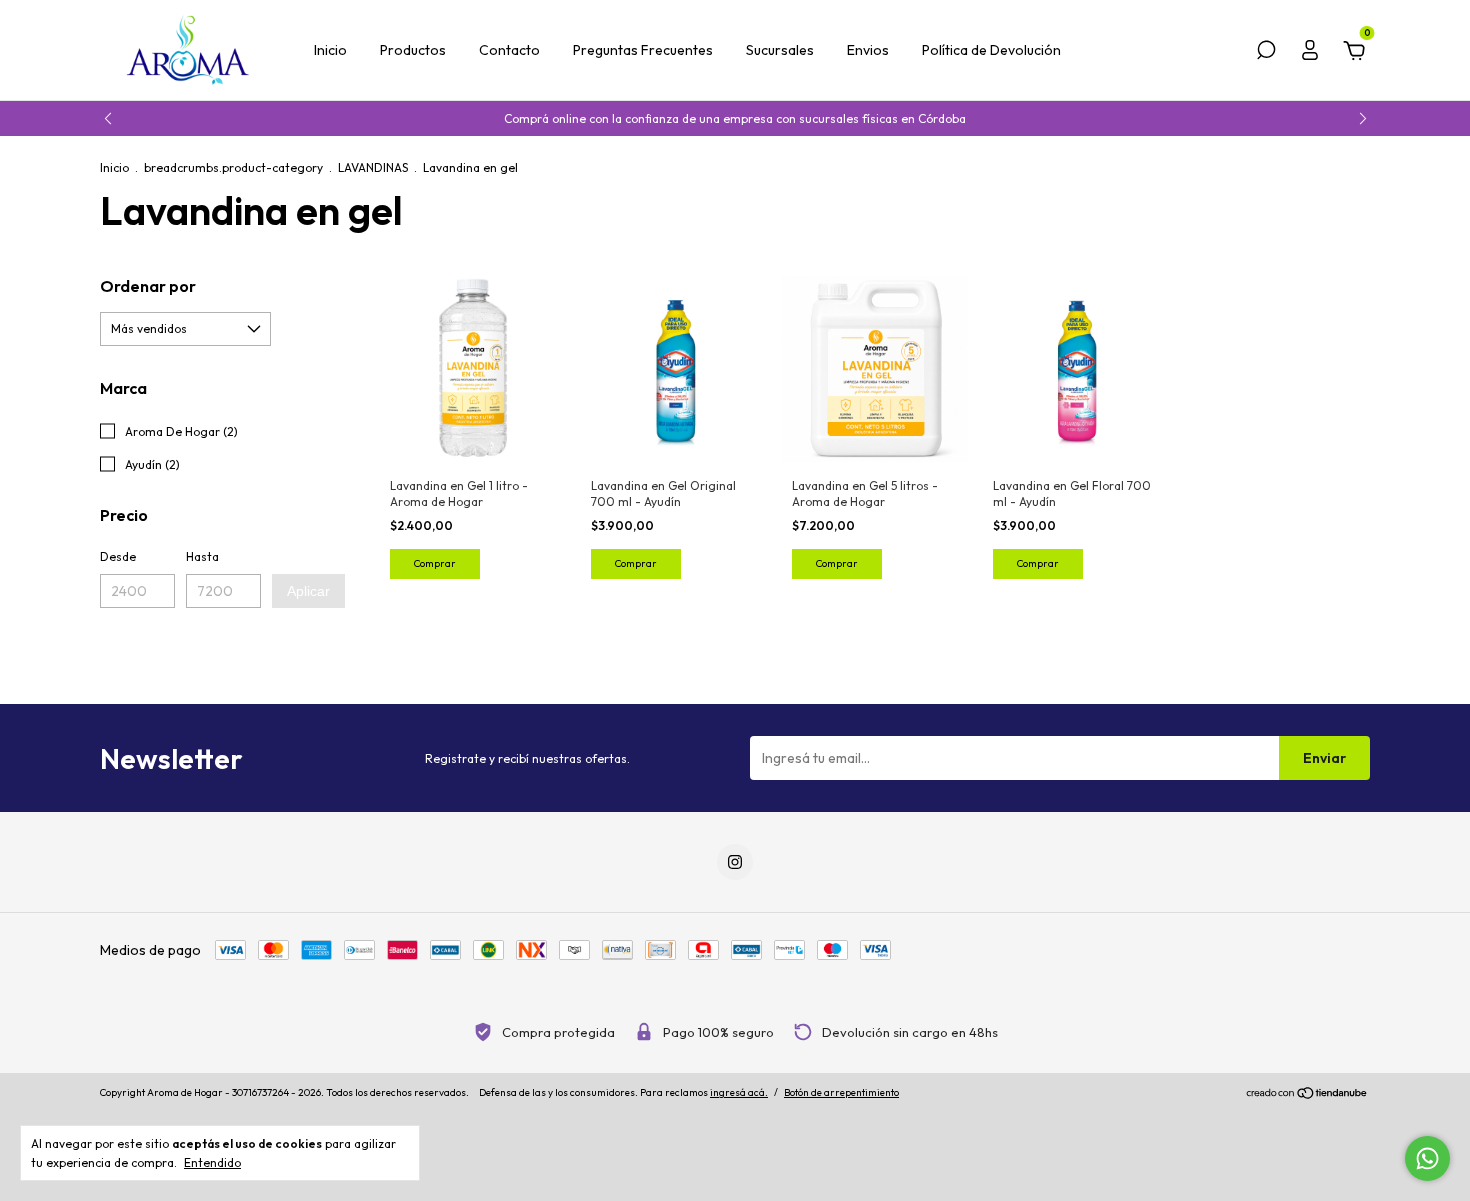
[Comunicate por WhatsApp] (1427, 1158)
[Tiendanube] (1307, 1095)
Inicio (330, 50)
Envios (868, 50)
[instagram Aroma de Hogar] (735, 862)
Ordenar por (148, 286)
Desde (118, 556)
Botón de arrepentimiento (841, 1092)
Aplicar (308, 591)
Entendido (212, 1162)
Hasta (202, 556)
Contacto (509, 50)
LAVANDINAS (373, 167)
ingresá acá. (739, 1092)
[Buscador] (1266, 53)
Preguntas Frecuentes (643, 50)
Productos (413, 50)
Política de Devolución (991, 50)
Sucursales (780, 50)
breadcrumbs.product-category (233, 167)
